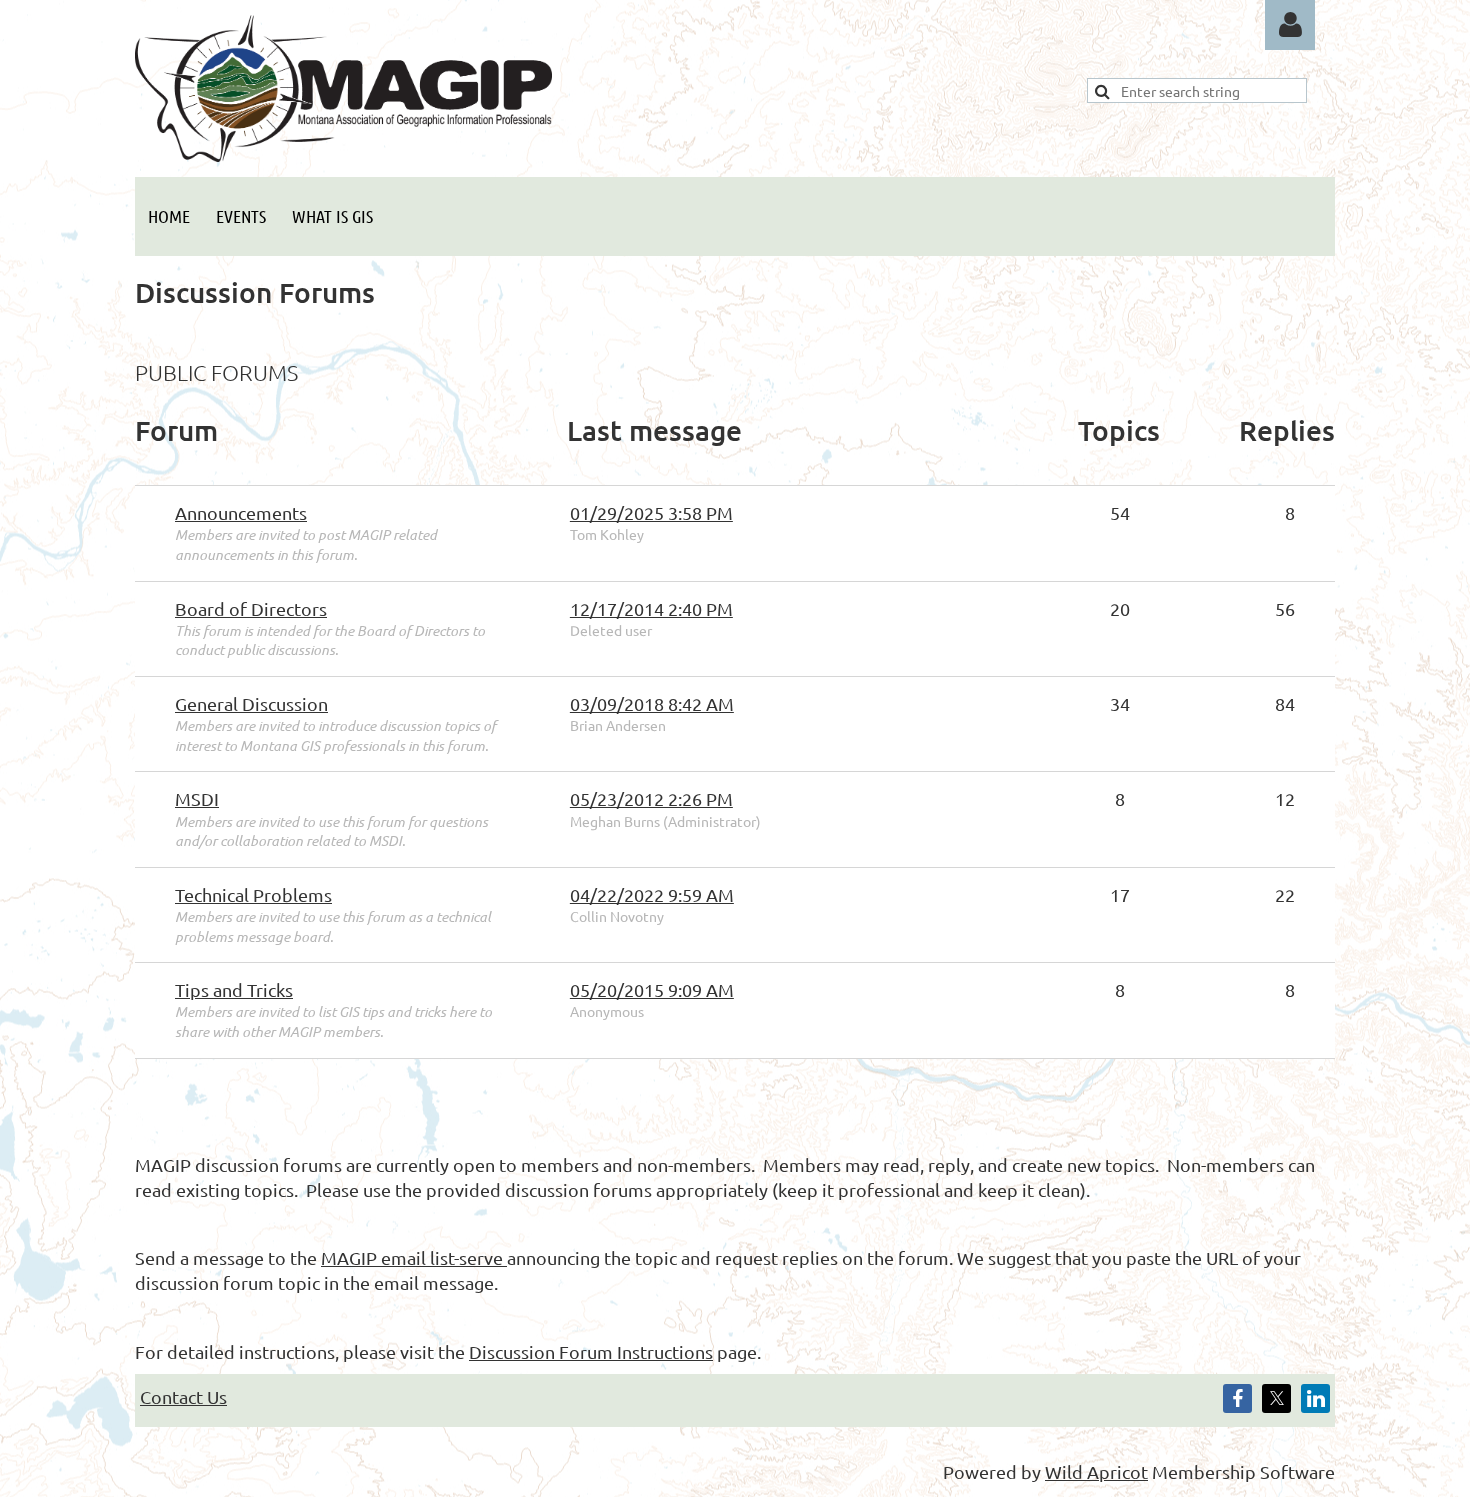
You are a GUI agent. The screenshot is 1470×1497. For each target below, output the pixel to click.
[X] (1276, 1398)
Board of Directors (251, 608)
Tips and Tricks (234, 989)
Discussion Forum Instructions (591, 1351)
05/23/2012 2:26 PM (651, 798)
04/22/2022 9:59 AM (652, 894)
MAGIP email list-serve (414, 1257)
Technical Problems (253, 894)
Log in (1290, 25)
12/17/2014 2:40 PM (651, 608)
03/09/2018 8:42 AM (652, 703)
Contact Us (183, 1396)
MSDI (197, 798)
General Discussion (251, 703)
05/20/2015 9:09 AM (652, 989)
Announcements (241, 512)
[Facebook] (1237, 1398)
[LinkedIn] (1315, 1398)
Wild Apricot (1096, 1471)
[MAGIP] (343, 154)
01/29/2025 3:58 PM (651, 512)
